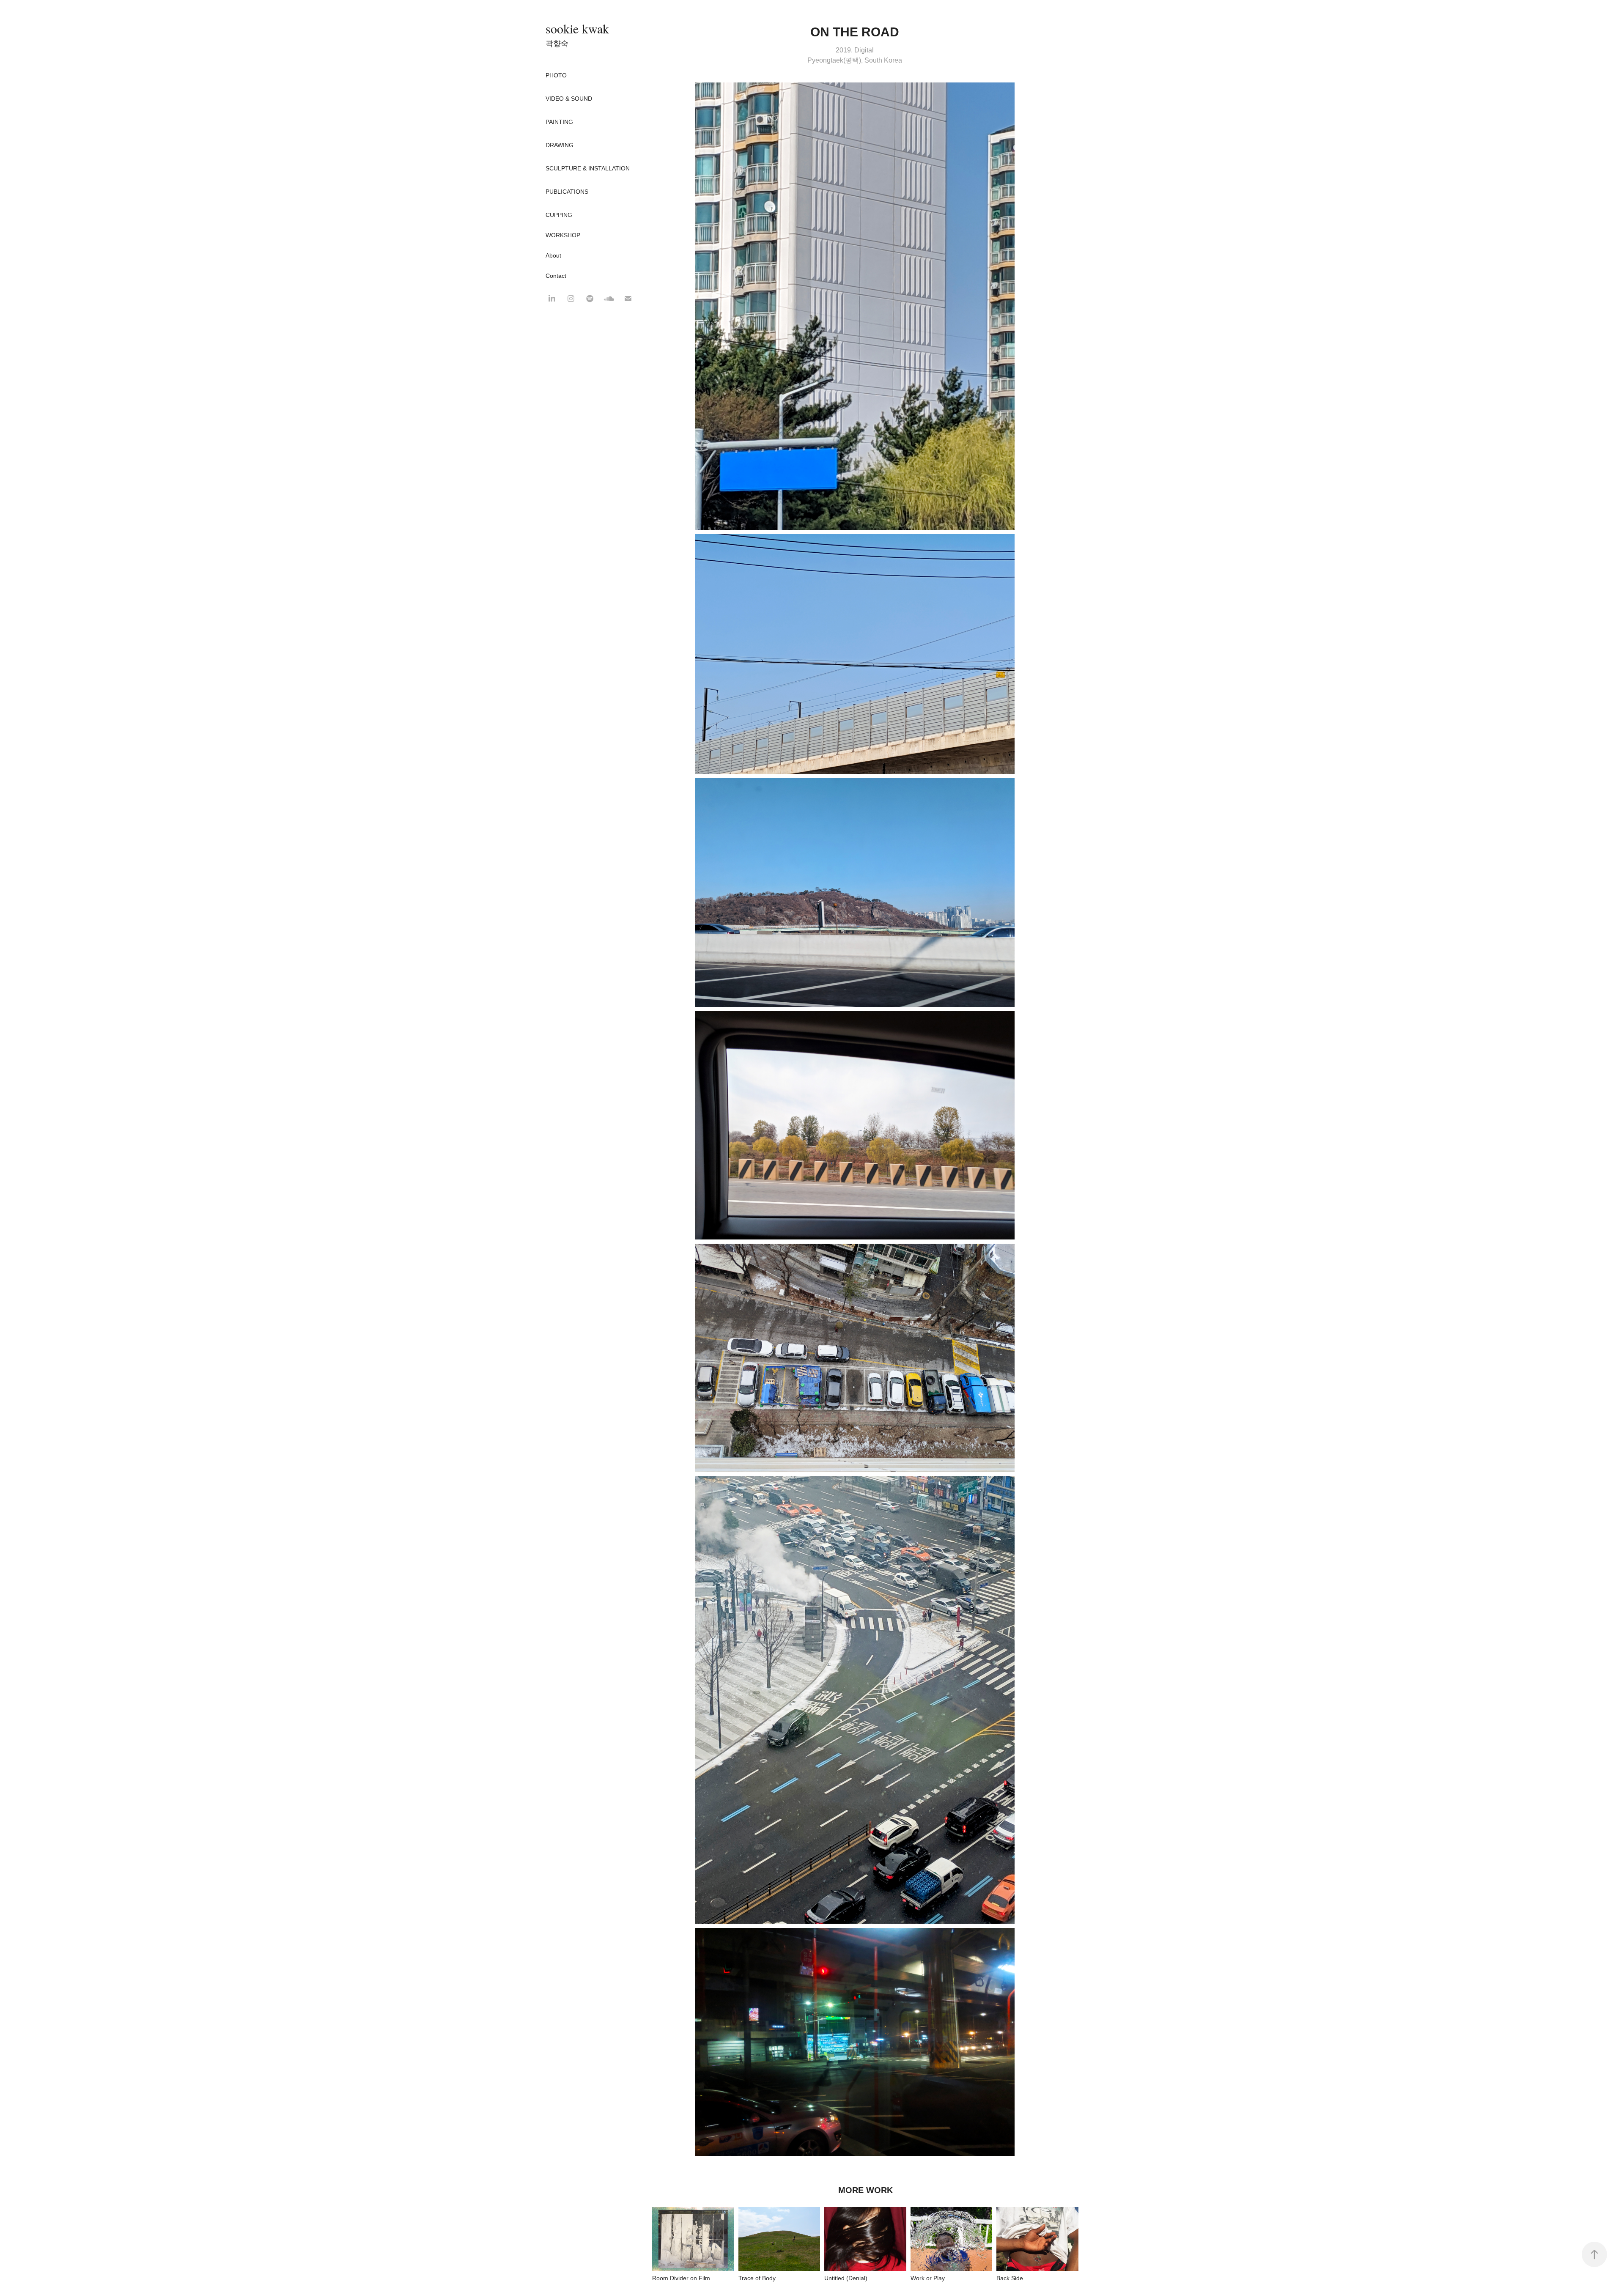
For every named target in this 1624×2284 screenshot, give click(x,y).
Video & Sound (569, 99)
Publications (567, 192)
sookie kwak (577, 28)
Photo (556, 75)
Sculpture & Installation (588, 168)
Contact (556, 276)
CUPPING (559, 215)
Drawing (560, 145)
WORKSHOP (563, 235)
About (553, 255)
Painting (559, 122)
